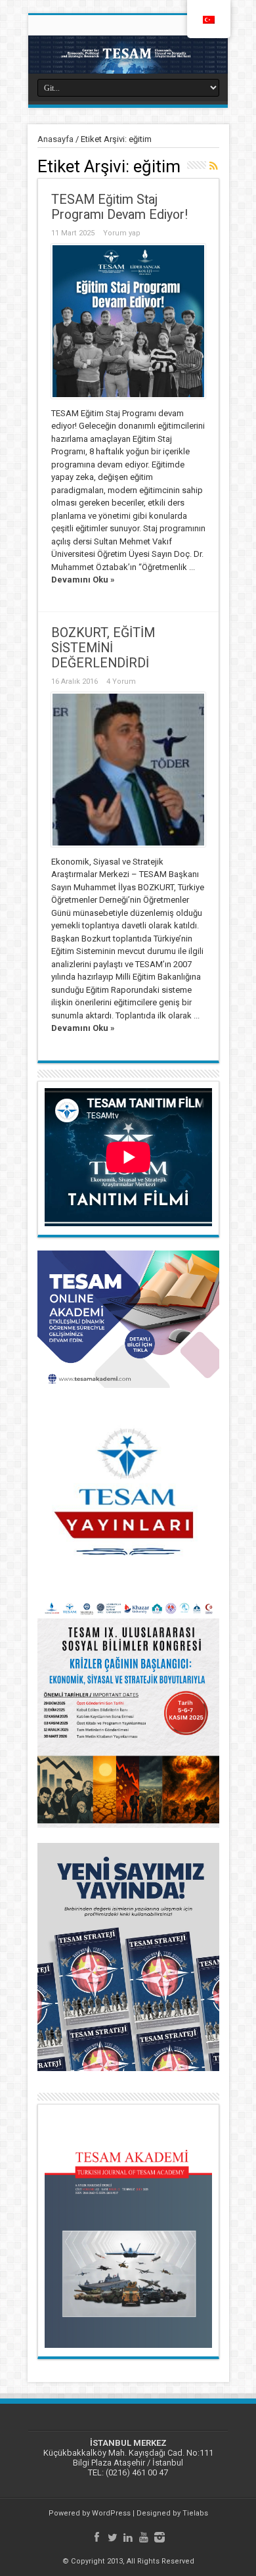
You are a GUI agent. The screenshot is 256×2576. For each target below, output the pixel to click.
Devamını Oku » (83, 580)
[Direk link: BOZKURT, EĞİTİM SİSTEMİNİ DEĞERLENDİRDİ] (128, 770)
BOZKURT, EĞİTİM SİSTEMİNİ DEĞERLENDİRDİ (103, 648)
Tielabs (195, 2513)
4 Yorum (121, 681)
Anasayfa (55, 139)
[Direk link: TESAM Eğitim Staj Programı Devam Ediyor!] (128, 321)
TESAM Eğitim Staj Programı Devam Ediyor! (119, 207)
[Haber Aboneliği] (214, 166)
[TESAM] (128, 55)
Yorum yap (122, 233)
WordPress (111, 2513)
